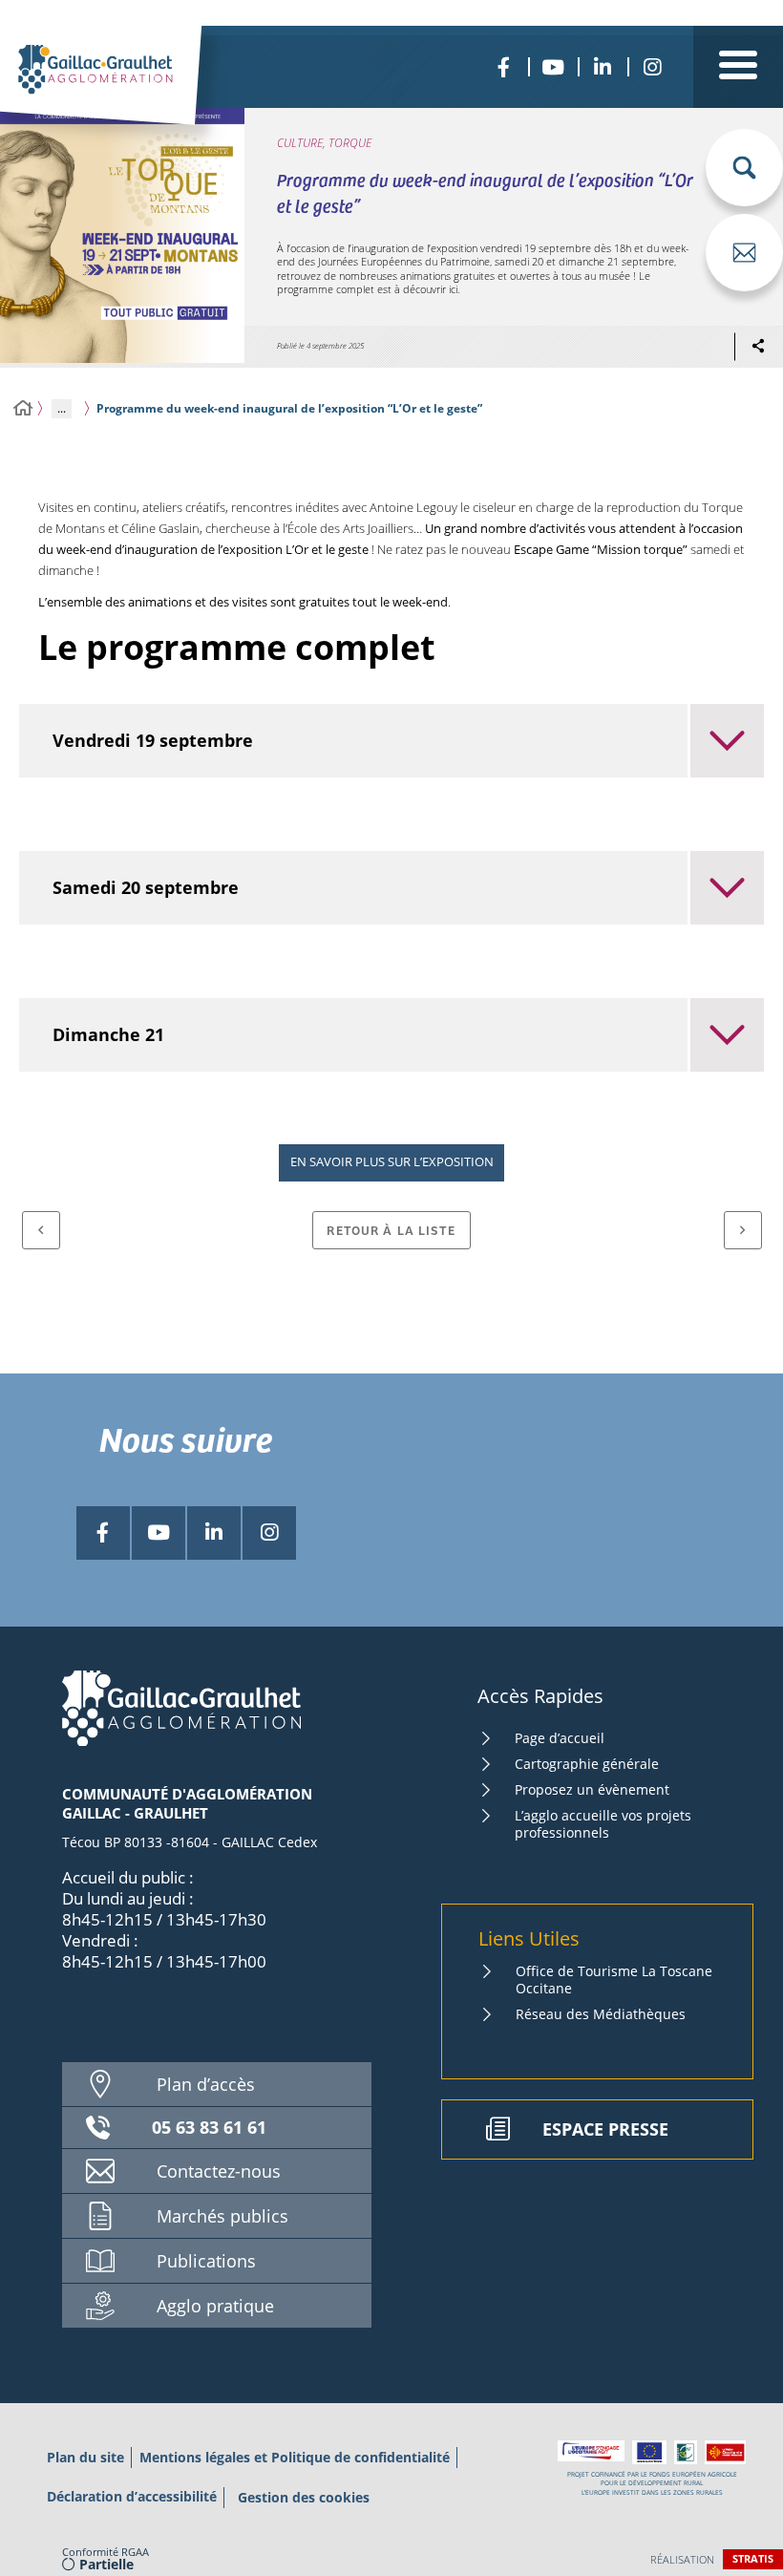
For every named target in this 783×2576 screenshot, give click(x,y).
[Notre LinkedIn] (603, 67)
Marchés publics (222, 2216)
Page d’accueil (560, 1738)
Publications (206, 2261)
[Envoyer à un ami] (744, 253)
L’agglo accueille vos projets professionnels (603, 1824)
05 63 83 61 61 (209, 2127)
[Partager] (758, 347)
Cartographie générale (587, 1764)
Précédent (41, 1230)
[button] (744, 168)
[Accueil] (23, 408)
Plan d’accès (206, 2084)
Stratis (753, 2558)
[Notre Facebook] (503, 67)
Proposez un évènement (592, 1789)
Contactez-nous (219, 2171)
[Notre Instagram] (652, 67)
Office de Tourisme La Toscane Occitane (614, 1980)
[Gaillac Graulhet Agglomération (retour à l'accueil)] (127, 92)
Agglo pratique (215, 2306)
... (62, 408)
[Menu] (738, 67)
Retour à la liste (391, 1230)
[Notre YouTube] (553, 67)
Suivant (743, 1230)
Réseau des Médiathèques (601, 2014)
